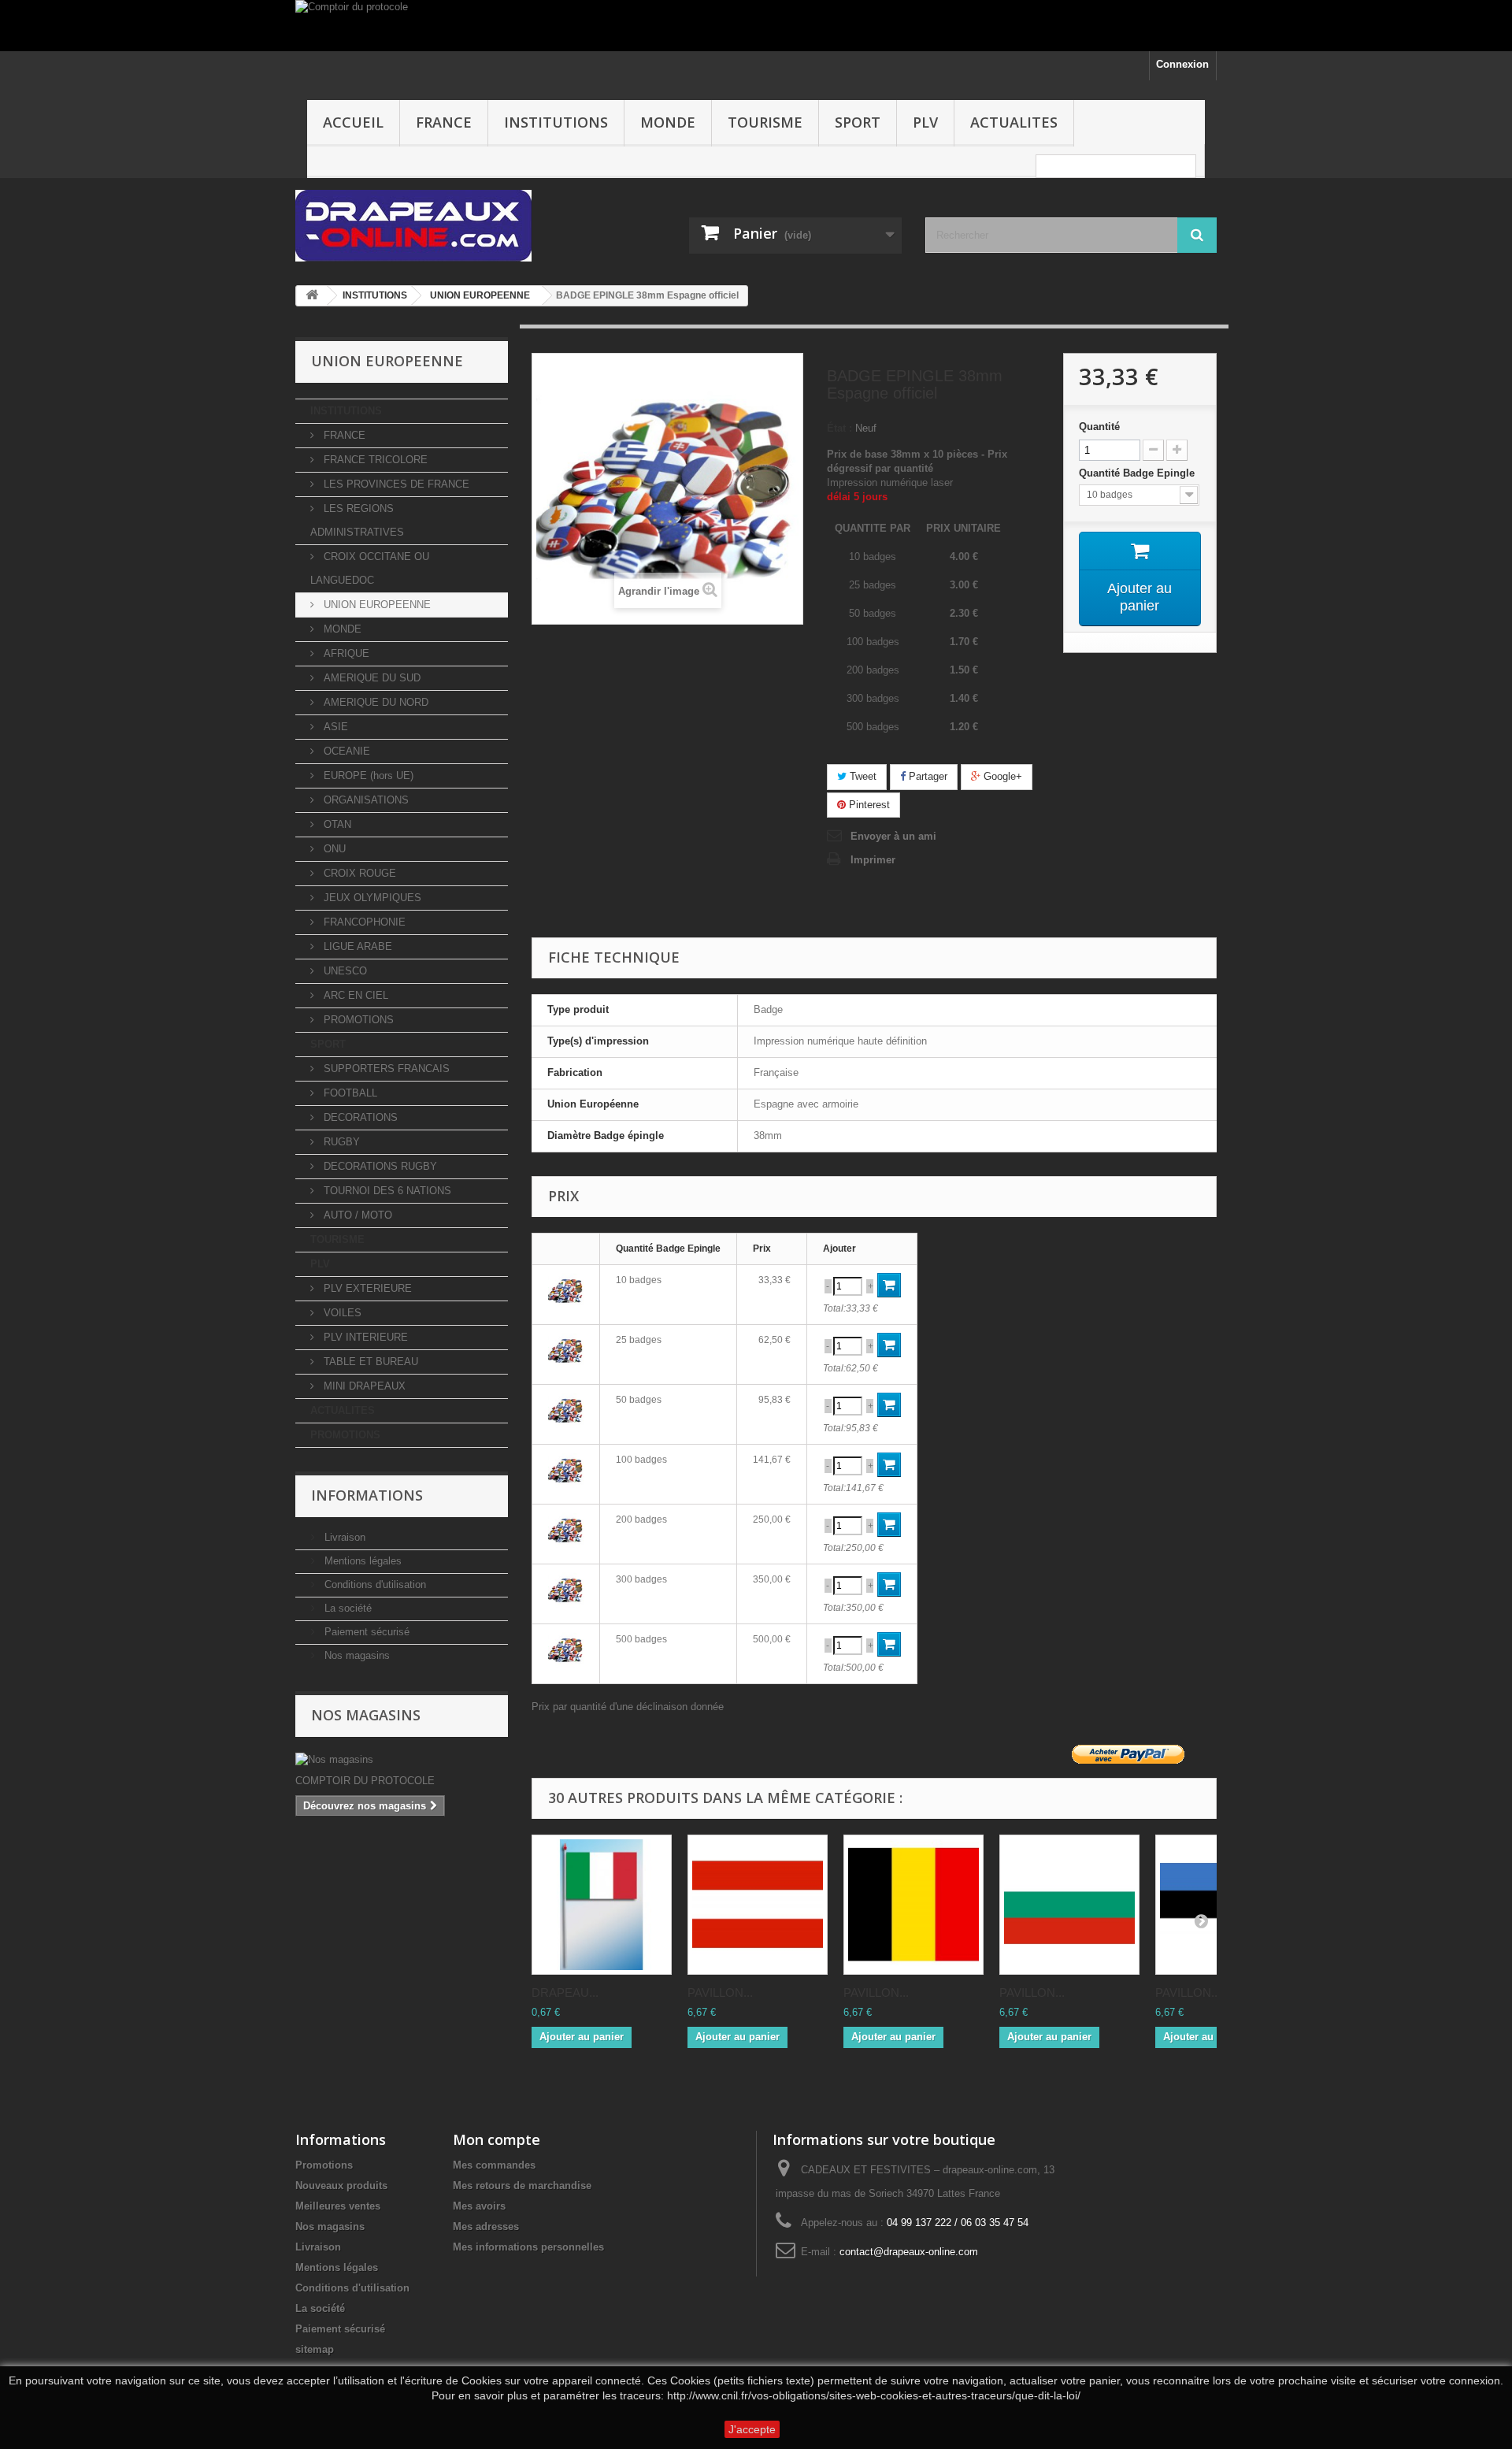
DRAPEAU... (565, 1993)
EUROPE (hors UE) (367, 776)
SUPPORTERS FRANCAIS (385, 1069)
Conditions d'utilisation (374, 1584)
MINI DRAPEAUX (363, 1386)
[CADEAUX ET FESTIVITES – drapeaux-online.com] (441, 226)
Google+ (1001, 776)
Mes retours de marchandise (522, 2186)
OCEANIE (345, 751)
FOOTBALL (349, 1093)
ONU (333, 849)
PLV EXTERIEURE (366, 1288)
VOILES (341, 1313)
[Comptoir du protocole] (756, 26)
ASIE (334, 727)
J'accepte (752, 2429)
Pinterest (868, 805)
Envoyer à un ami (893, 836)
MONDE (668, 122)
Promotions (324, 2165)
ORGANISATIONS (365, 800)
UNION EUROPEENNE (376, 605)
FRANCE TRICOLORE (374, 460)
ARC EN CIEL (354, 995)
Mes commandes (494, 2165)
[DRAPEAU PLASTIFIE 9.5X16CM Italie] (602, 1905)
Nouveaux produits (341, 2186)
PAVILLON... (720, 1993)
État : (839, 428)
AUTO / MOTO (356, 1215)
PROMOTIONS (357, 1020)
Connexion (1182, 64)
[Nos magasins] (402, 1760)
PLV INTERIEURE (364, 1337)
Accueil (353, 122)
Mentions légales (361, 1561)
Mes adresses (486, 2226)
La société (346, 1608)
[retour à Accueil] (312, 296)
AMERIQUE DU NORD (374, 702)
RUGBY (340, 1142)
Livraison (343, 1537)
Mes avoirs (479, 2206)
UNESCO (344, 971)
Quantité (1099, 427)
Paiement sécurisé (365, 1632)
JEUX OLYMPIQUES (371, 898)
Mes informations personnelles (528, 2247)
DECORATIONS (359, 1117)
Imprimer (873, 860)
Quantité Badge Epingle (1138, 473)
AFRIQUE (345, 653)
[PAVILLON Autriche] (758, 1905)
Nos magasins (356, 1655)
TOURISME (765, 122)
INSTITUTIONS (556, 122)
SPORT (858, 122)
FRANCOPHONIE (363, 922)
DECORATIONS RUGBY (379, 1166)
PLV (925, 122)
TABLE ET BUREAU (369, 1362)
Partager (926, 776)
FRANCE (444, 122)
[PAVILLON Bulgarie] (1069, 1905)
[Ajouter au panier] (889, 1285)
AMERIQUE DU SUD (371, 678)
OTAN (336, 824)
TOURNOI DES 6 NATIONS (386, 1191)
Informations (367, 1495)
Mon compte (497, 2139)
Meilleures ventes (338, 2206)
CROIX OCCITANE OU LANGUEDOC (370, 568)
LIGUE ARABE (356, 946)
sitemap (315, 2349)
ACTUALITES (1014, 122)
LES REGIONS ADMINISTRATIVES (357, 520)
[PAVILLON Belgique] (913, 1905)
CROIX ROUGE (358, 873)
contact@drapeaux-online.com (909, 2252)
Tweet (862, 776)
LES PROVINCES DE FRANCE (395, 484)
